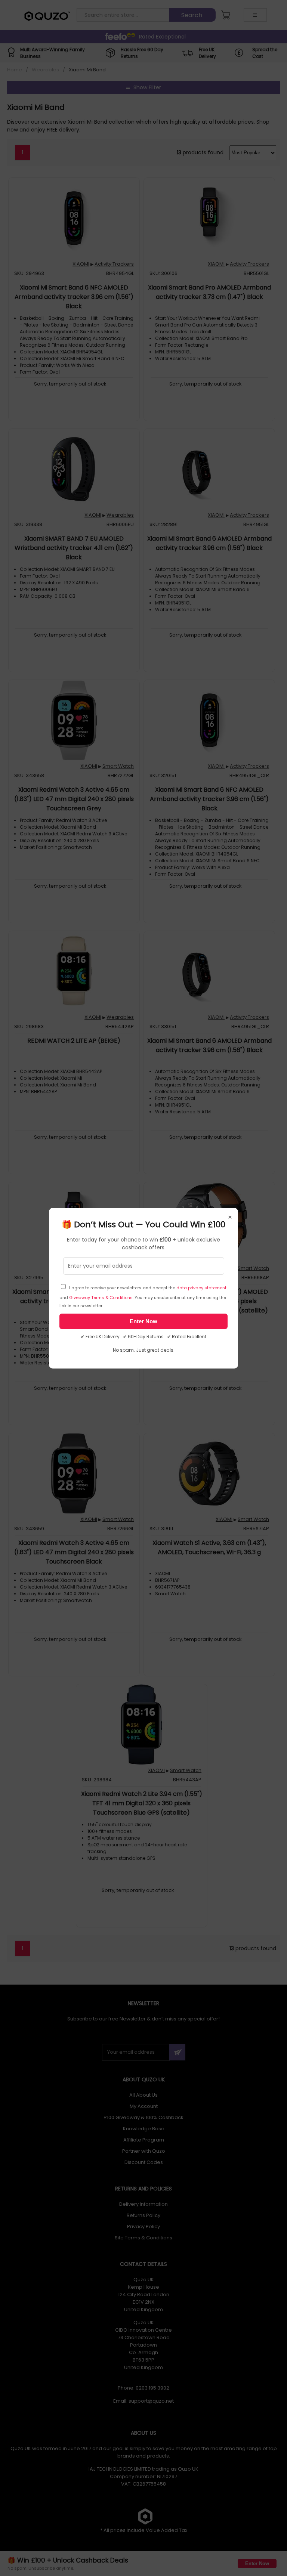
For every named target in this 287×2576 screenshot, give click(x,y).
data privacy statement (201, 1288)
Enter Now (143, 1321)
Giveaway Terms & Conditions (101, 1298)
